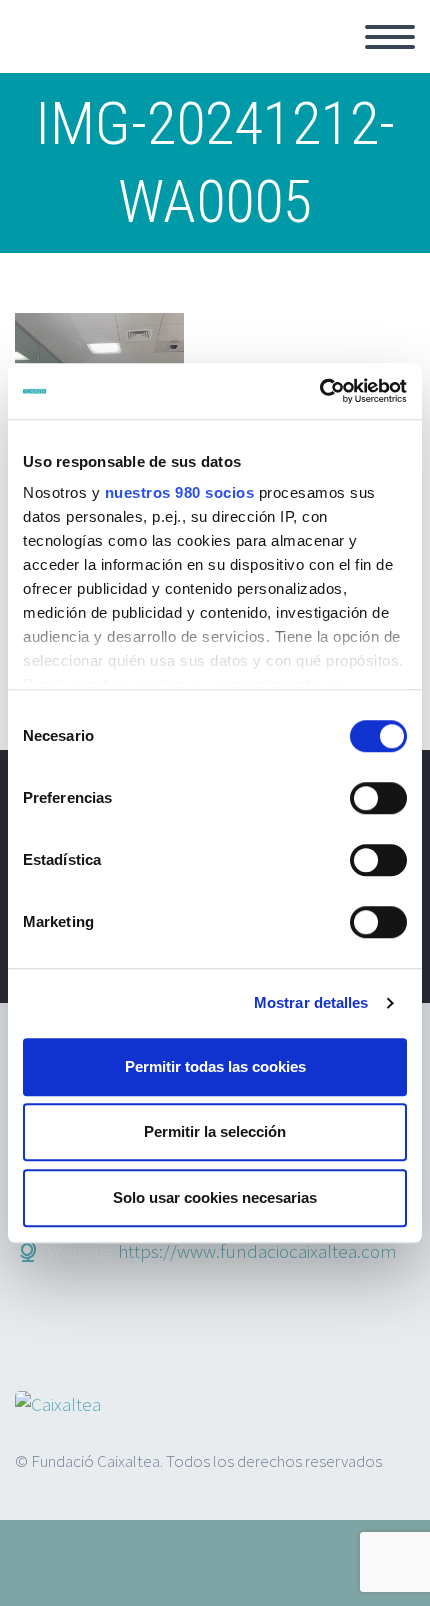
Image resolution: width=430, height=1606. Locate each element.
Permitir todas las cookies (215, 1066)
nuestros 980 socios (180, 492)
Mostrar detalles (311, 1002)
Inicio (288, 60)
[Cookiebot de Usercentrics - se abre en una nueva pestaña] (319, 391)
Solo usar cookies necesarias (215, 1197)
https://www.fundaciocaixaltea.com (257, 1251)
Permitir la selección (215, 1131)
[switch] (378, 798)
